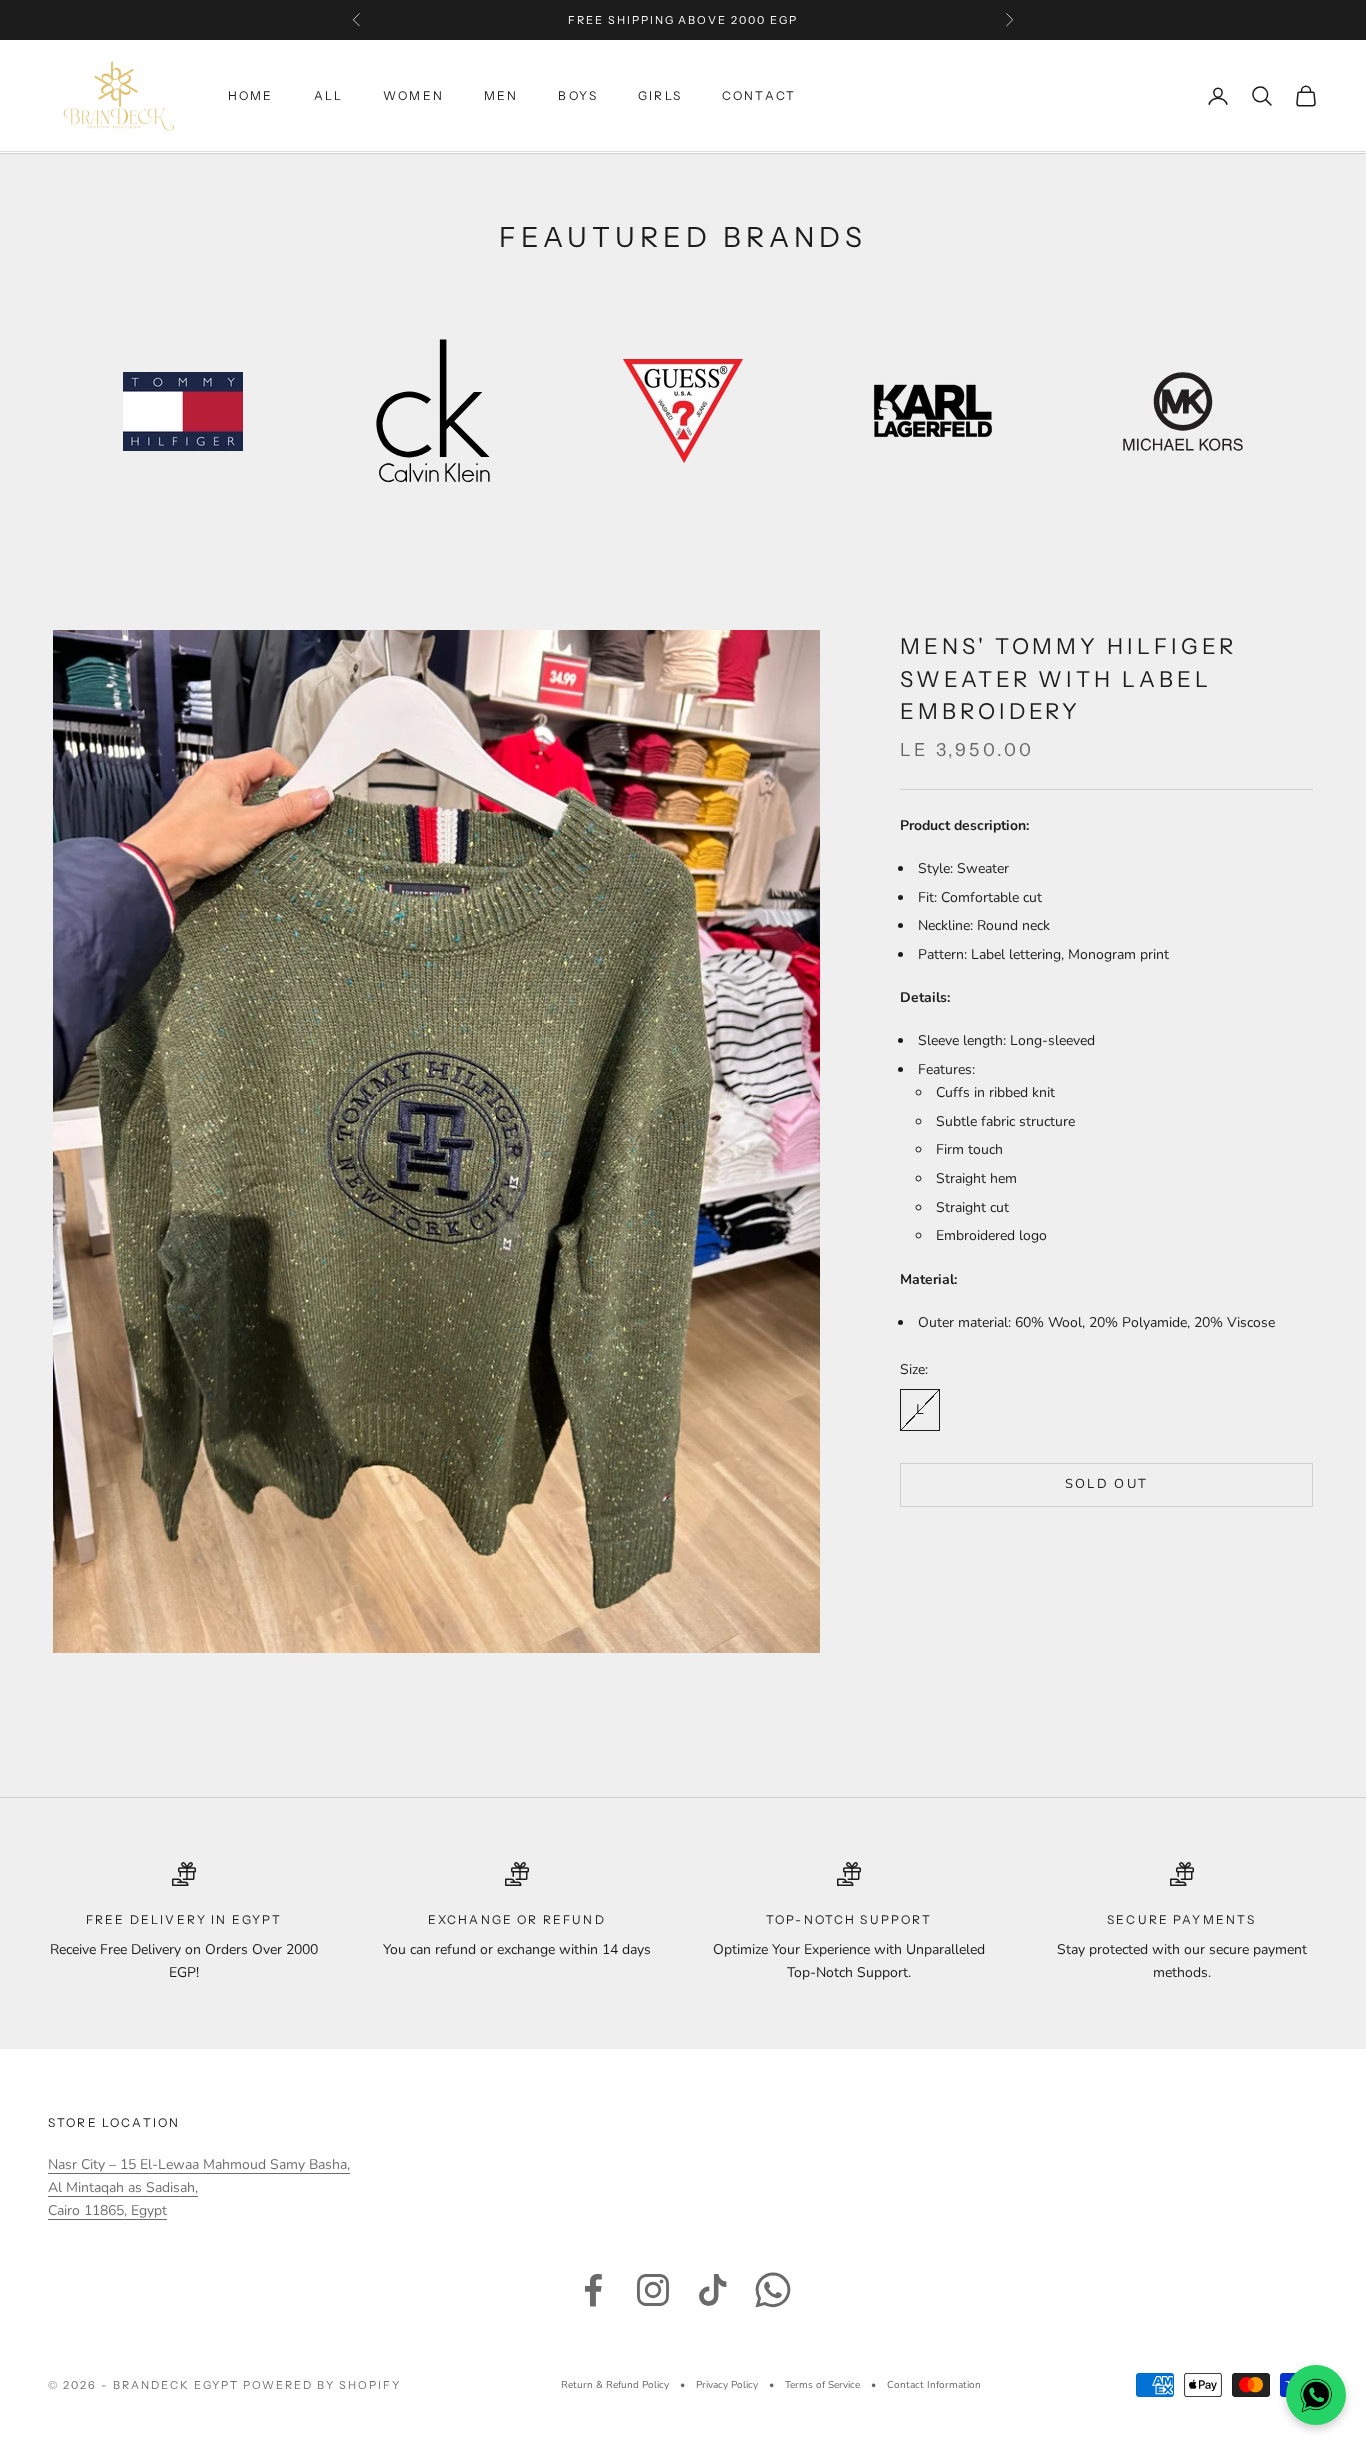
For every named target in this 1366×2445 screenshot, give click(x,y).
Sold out (1107, 1484)
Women (413, 95)
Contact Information (934, 2385)
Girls (660, 95)
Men (501, 95)
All (328, 95)
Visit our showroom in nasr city (683, 20)
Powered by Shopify (322, 2385)
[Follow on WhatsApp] (773, 2290)
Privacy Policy (727, 2385)
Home (251, 95)
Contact (759, 95)
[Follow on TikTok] (713, 2290)
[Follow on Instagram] (653, 2290)
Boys (578, 95)
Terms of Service (822, 2385)
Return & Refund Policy (615, 2385)
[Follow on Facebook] (593, 2290)
